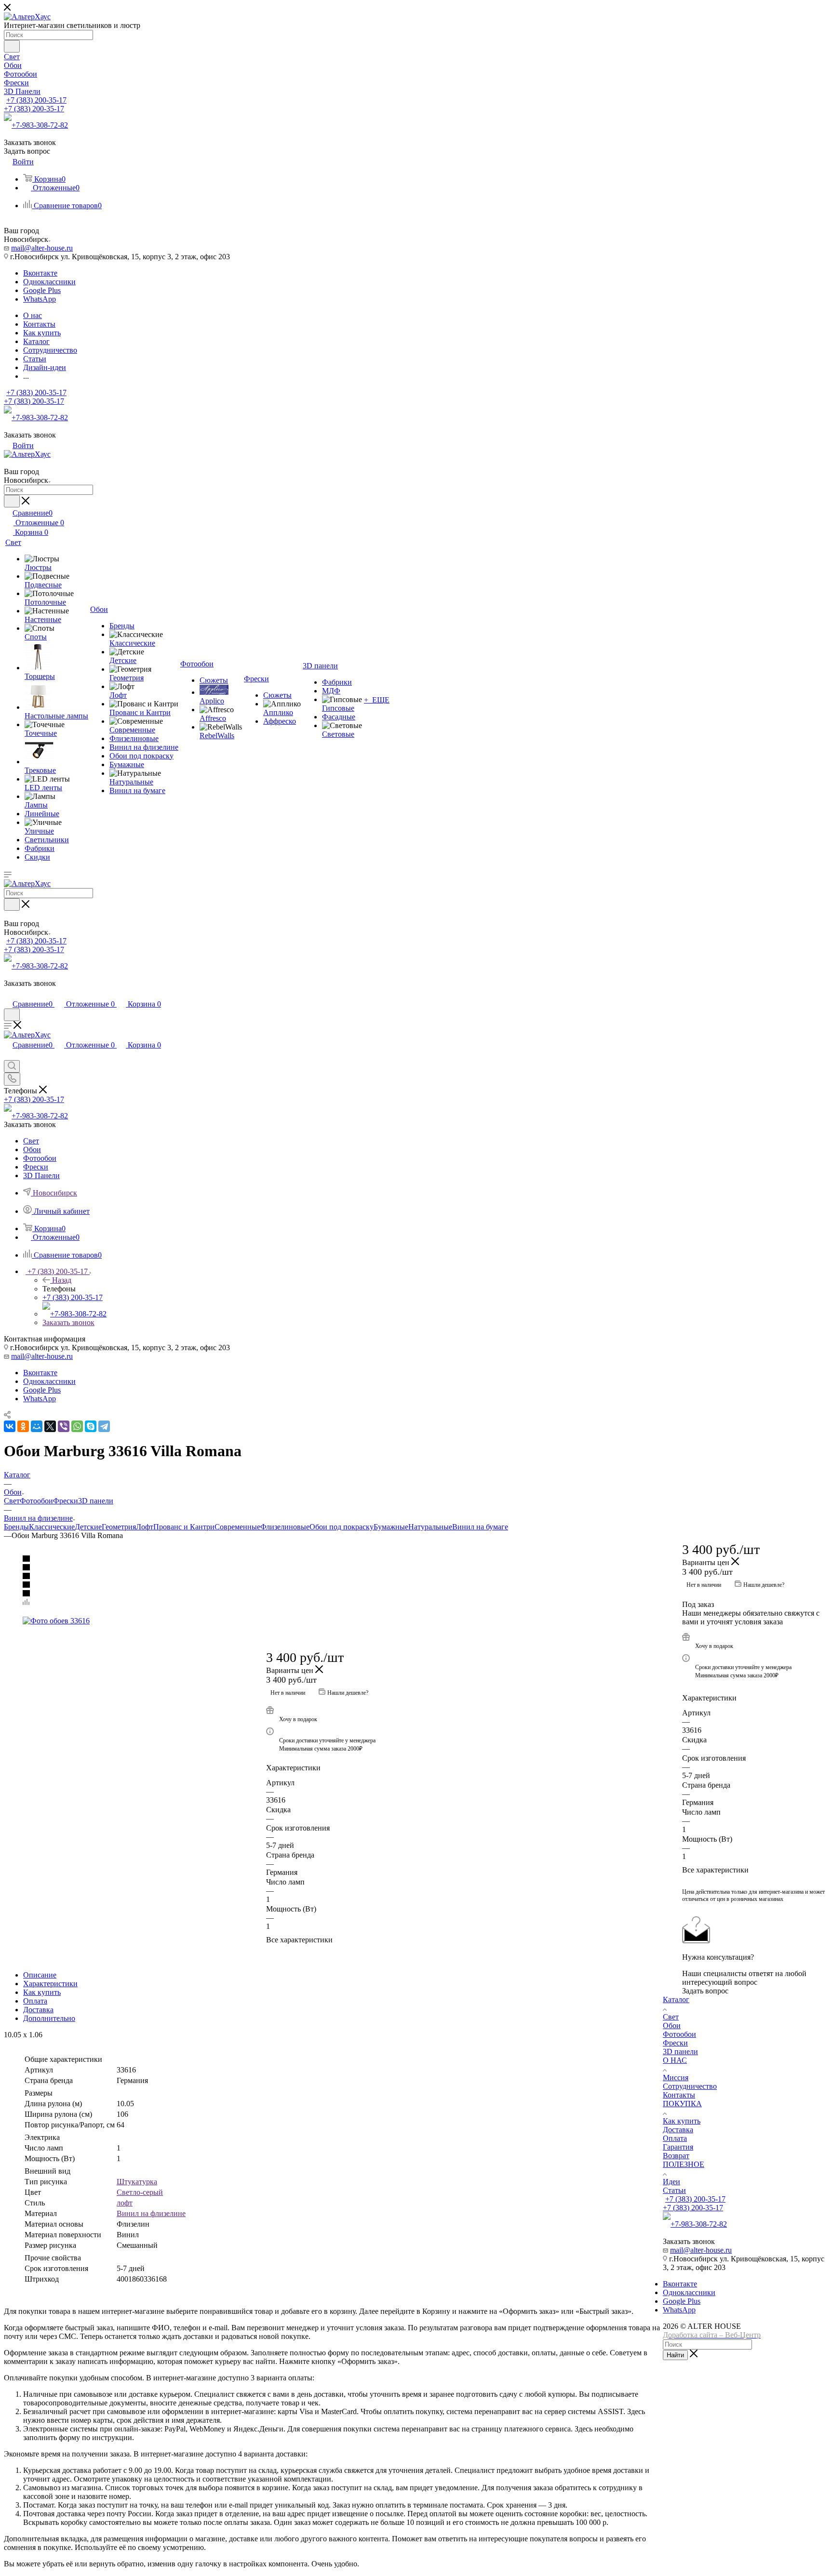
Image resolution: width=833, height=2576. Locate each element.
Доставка (38, 2010)
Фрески (66, 1501)
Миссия (676, 2078)
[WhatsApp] (77, 1426)
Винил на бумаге (480, 1527)
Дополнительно (49, 2018)
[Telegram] (104, 1426)
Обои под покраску (342, 1527)
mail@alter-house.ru (42, 248)
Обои (672, 2025)
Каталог (676, 1999)
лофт (125, 2203)
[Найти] (12, 46)
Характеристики (50, 1984)
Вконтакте (40, 273)
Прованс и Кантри (184, 1527)
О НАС (675, 2060)
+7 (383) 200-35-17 (36, 100)
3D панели (96, 1501)
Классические (52, 1527)
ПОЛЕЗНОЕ (684, 2164)
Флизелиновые (285, 1527)
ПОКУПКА (682, 2104)
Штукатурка (137, 2182)
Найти (675, 2355)
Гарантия (678, 2147)
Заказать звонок (68, 1322)
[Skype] (91, 1426)
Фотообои (36, 1501)
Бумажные (391, 1527)
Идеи (672, 2182)
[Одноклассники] (23, 1426)
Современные (237, 1527)
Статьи (674, 2190)
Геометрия (119, 1527)
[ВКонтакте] (10, 1426)
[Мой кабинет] (8, 994)
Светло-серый (140, 2192)
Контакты (679, 2095)
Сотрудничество (690, 2086)
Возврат (676, 2156)
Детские (88, 1527)
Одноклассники (49, 282)
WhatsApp (40, 299)
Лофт (145, 1527)
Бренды (16, 1527)
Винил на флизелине (151, 2213)
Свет (12, 1501)
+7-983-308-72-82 (40, 125)
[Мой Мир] (37, 1426)
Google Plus (42, 290)
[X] (50, 1426)
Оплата (35, 2001)
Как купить (42, 1992)
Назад (62, 1280)
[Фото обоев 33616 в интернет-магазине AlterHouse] (333, 1621)
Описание (40, 1975)
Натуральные (430, 1527)
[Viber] (64, 1426)
